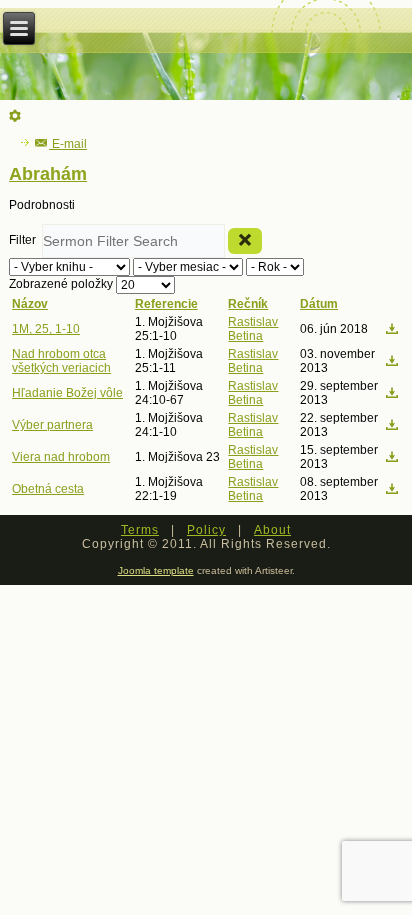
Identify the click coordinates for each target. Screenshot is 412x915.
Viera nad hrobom (61, 457)
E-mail (68, 144)
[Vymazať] (245, 241)
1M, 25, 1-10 (46, 329)
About (272, 530)
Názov (30, 304)
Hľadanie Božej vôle (67, 393)
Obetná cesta (48, 489)
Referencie (166, 304)
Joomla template (156, 570)
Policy (206, 530)
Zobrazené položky (62, 284)
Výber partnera (52, 425)
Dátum (319, 304)
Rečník (248, 304)
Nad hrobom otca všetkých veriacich (61, 361)
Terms (140, 530)
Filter (25, 240)
